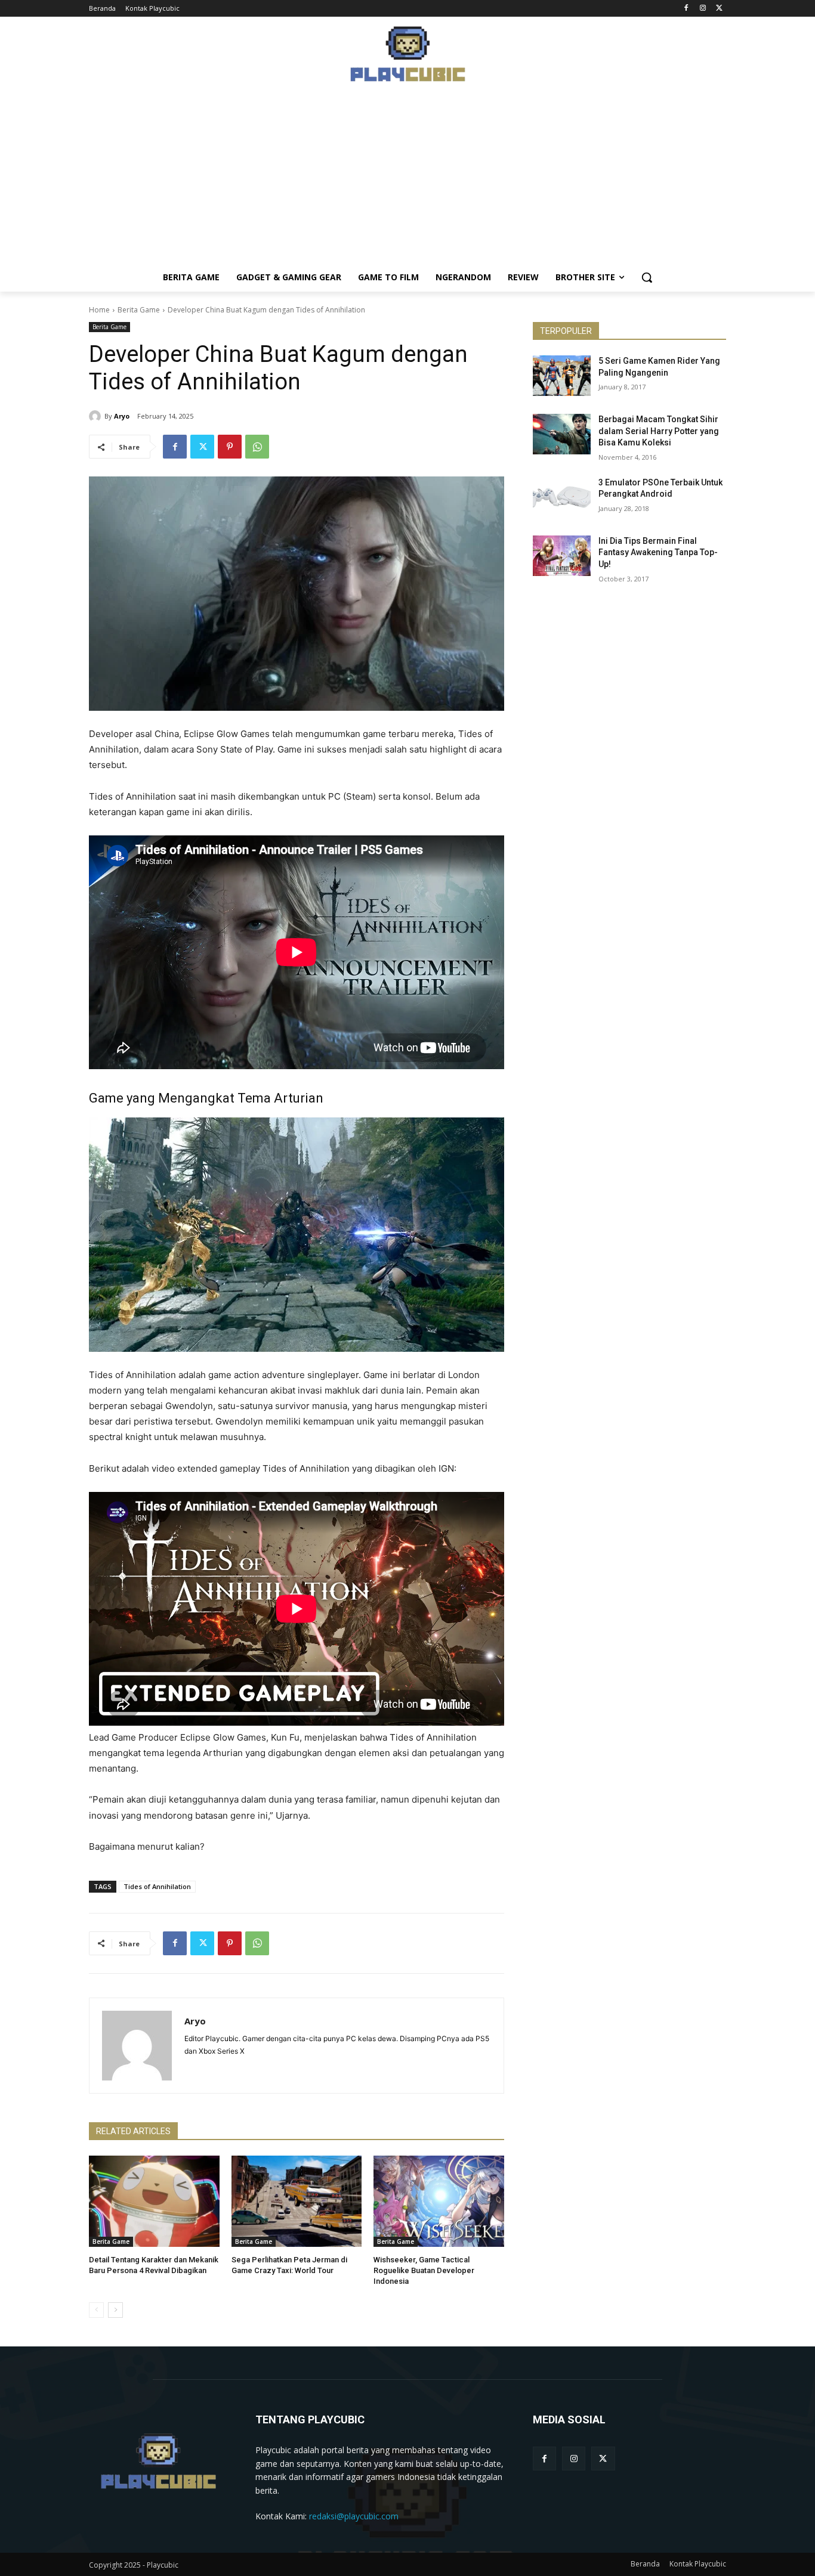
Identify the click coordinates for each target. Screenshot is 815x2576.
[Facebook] (686, 9)
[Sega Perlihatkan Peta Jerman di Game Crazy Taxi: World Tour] (297, 2201)
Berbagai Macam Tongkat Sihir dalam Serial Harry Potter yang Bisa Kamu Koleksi (659, 431)
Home (99, 310)
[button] (647, 277)
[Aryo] (97, 416)
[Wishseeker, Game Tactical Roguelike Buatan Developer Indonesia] (439, 2201)
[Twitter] (719, 9)
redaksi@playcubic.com (354, 2516)
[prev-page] (96, 2310)
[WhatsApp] (257, 447)
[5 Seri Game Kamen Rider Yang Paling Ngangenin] (562, 376)
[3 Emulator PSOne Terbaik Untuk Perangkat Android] (562, 497)
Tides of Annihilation (157, 1886)
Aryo (122, 416)
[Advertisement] (407, 179)
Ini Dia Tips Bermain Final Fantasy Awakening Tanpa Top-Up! (658, 552)
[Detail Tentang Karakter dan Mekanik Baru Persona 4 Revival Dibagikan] (154, 2201)
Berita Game (139, 310)
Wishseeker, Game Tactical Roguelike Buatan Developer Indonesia (424, 2270)
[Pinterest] (230, 447)
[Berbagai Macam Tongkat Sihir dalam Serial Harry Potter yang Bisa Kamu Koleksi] (562, 434)
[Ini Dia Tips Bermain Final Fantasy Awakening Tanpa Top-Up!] (562, 556)
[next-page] (115, 2310)
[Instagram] (703, 9)
